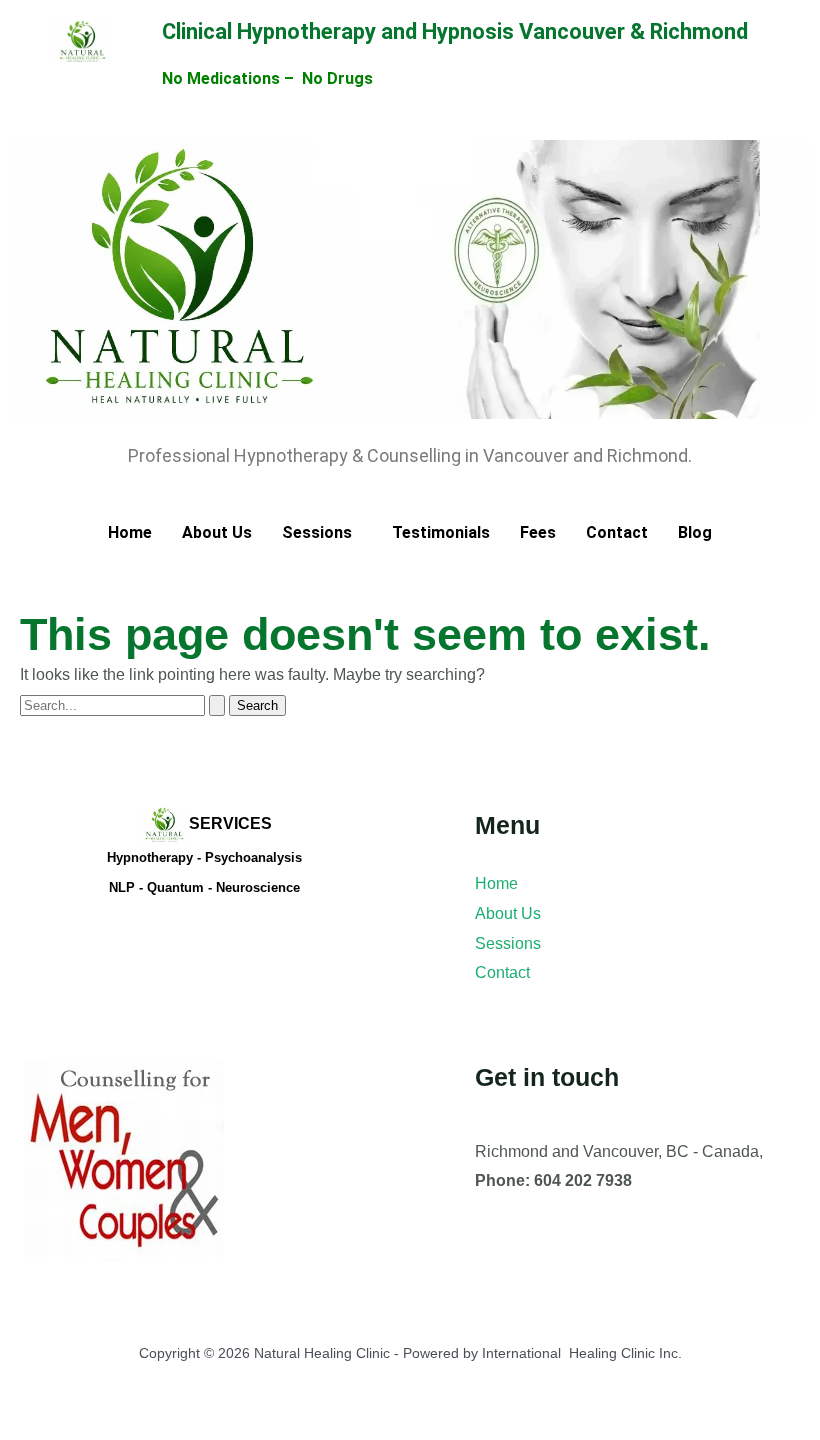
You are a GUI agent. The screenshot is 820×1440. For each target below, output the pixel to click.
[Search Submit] (217, 705)
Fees (538, 532)
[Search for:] (124, 704)
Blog (695, 532)
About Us (217, 532)
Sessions (317, 532)
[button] (322, 533)
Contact (617, 532)
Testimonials (441, 532)
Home (130, 532)
